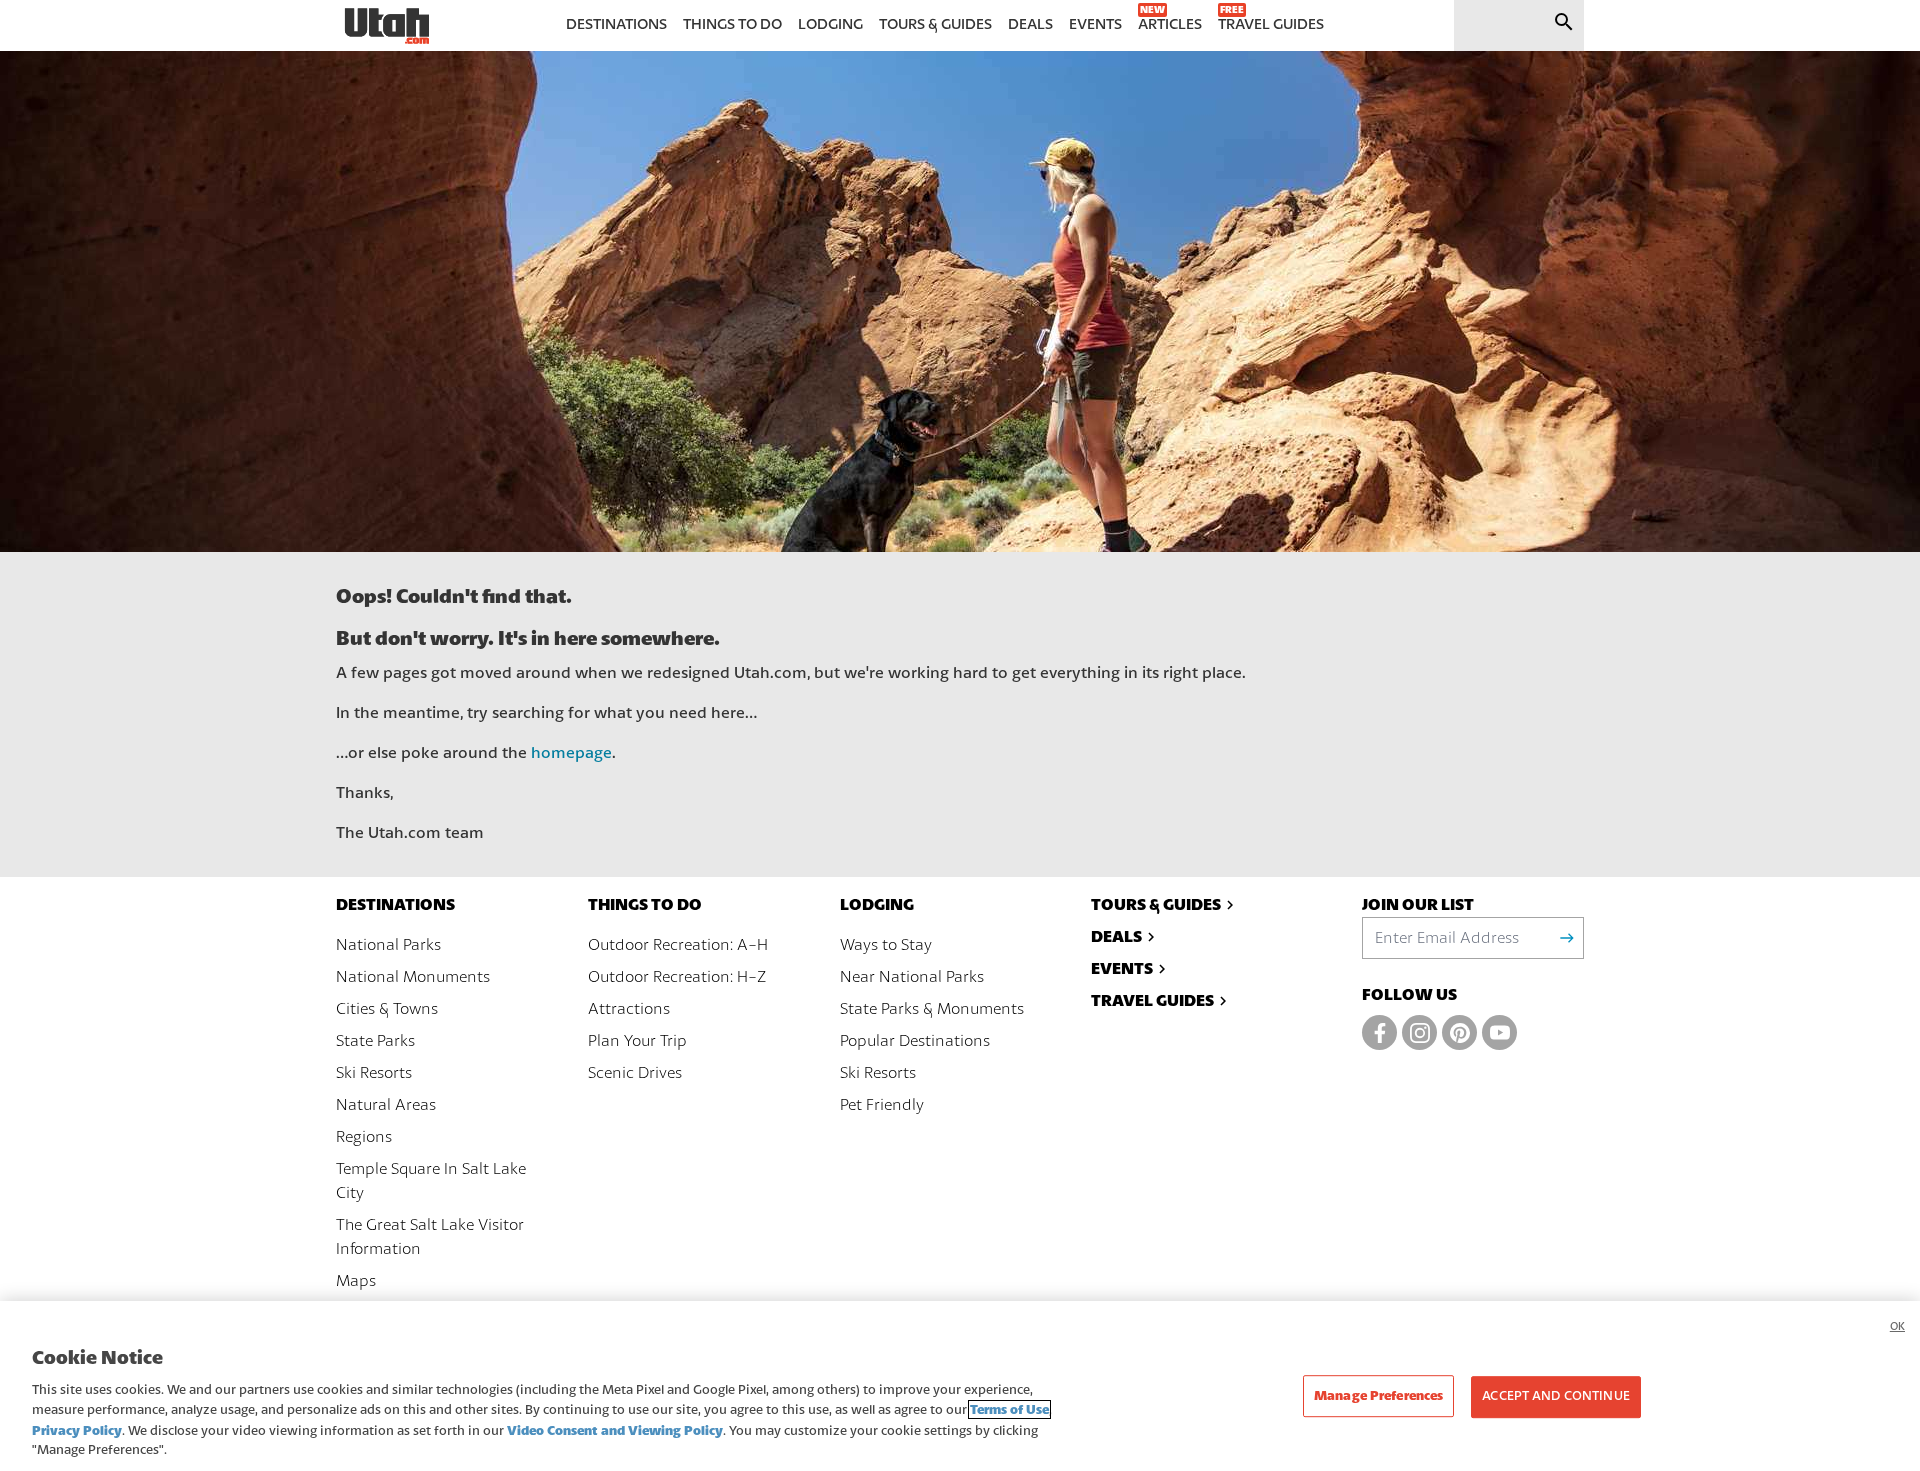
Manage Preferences (1378, 1396)
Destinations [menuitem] (616, 24)
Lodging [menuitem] (830, 24)
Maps (356, 1281)
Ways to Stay (886, 945)
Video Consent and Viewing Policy (615, 1430)
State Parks (375, 1041)
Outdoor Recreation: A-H (678, 945)
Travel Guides (1152, 1000)
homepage (571, 753)
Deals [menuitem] (1030, 24)
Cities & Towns (387, 1009)
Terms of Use (1009, 1409)
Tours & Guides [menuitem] (935, 24)
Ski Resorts (374, 1073)
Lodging (877, 904)
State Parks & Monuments (932, 1009)
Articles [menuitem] (1170, 24)
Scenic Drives (635, 1073)
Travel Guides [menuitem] (1271, 24)
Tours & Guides (1156, 904)
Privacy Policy (77, 1430)
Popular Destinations (915, 1041)
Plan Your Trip (637, 1041)
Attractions (629, 1009)
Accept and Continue (1555, 1397)
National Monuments (413, 977)
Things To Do (645, 904)
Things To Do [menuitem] (732, 24)
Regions (364, 1137)
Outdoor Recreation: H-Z (677, 977)
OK (1897, 1326)
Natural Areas (386, 1105)
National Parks (388, 945)
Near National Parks (912, 977)
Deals (1116, 936)
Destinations (395, 904)
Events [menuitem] (1095, 24)
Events (1122, 968)
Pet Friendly (882, 1105)
